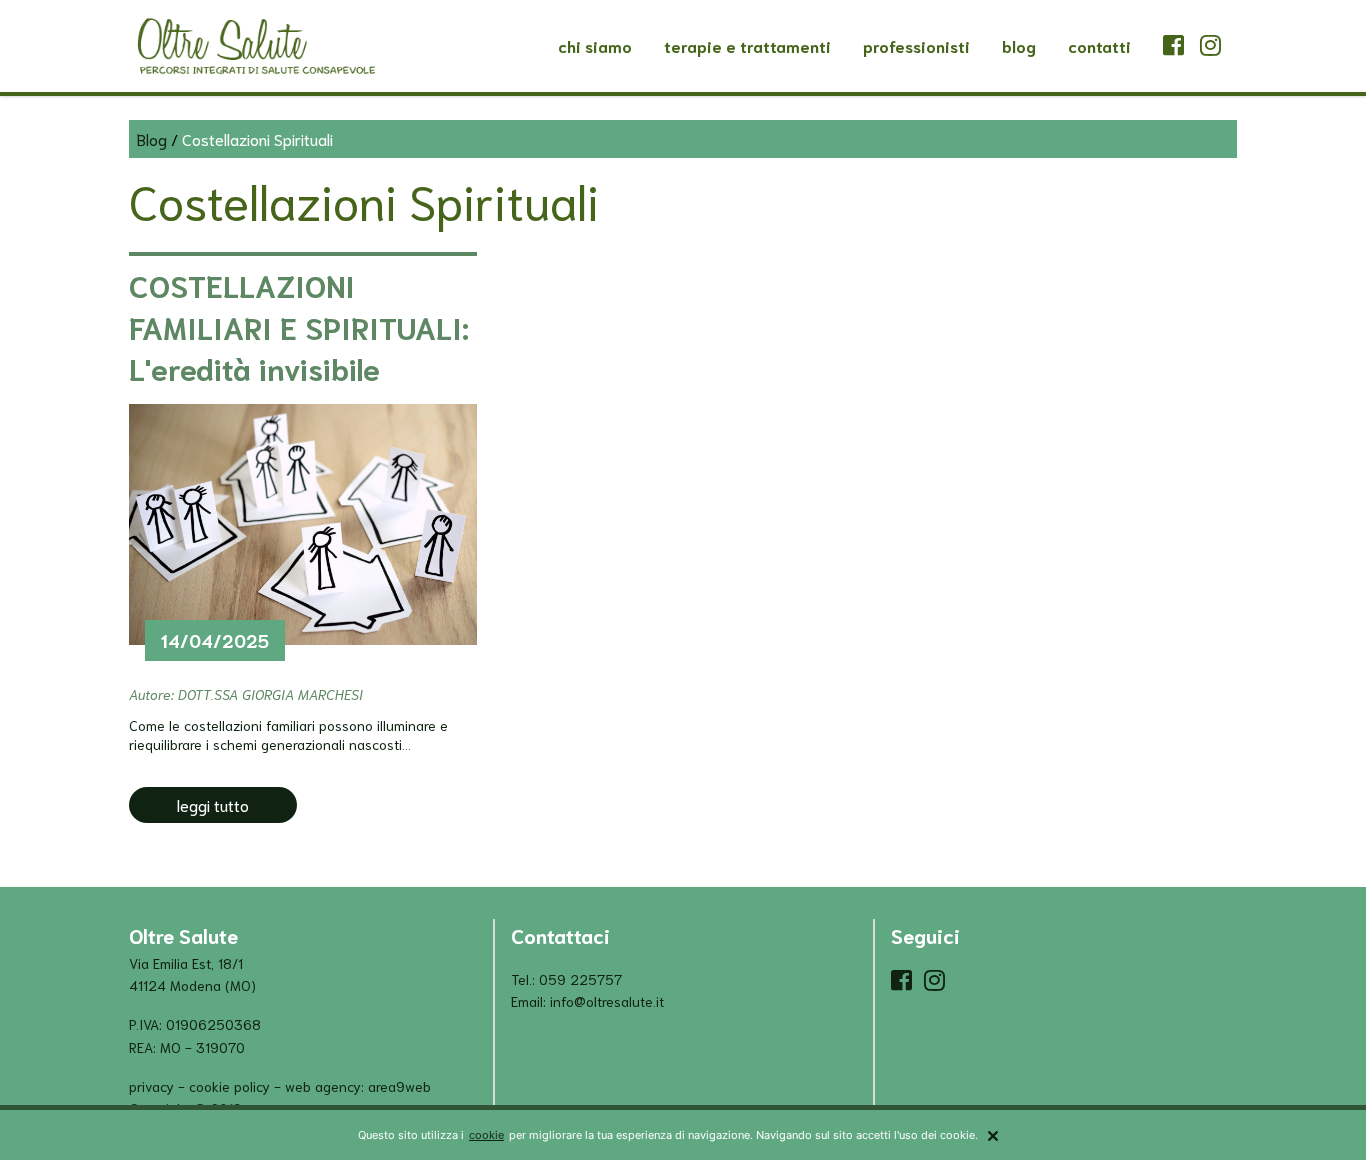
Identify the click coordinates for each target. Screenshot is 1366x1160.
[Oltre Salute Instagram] (1210, 46)
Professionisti (916, 45)
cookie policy (229, 1086)
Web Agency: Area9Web (358, 1086)
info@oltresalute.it (607, 1001)
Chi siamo (595, 45)
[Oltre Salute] (255, 46)
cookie (486, 1135)
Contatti (1099, 45)
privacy (151, 1086)
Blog (1019, 45)
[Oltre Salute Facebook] (1181, 46)
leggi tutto (213, 804)
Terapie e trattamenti (747, 45)
